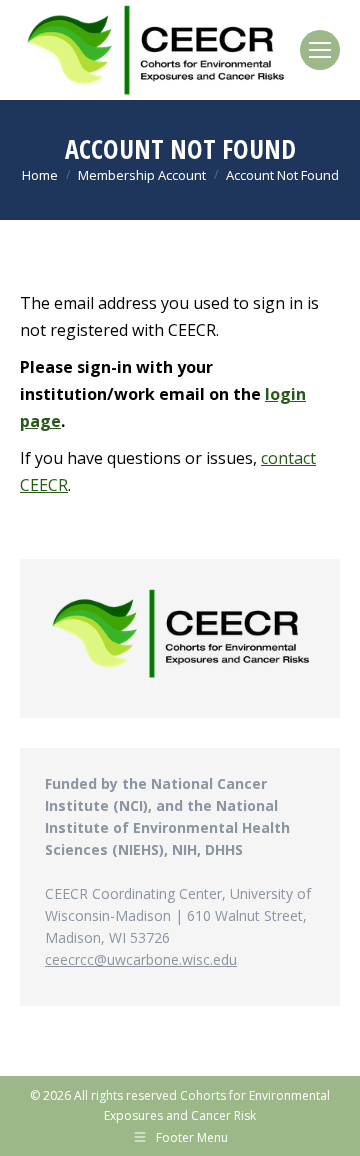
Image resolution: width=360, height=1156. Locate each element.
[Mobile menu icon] (320, 50)
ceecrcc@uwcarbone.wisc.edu (141, 959)
